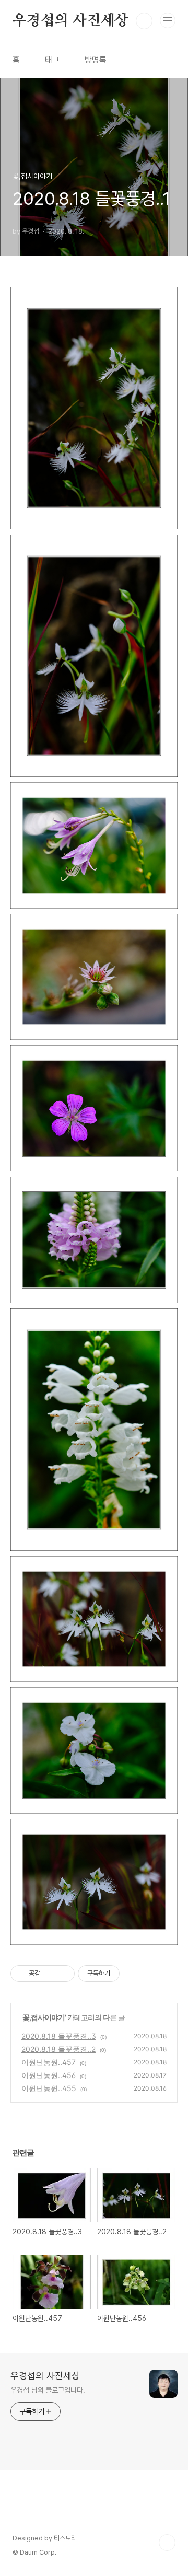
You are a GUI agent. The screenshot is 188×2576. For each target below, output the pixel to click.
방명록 (96, 60)
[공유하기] (50, 1974)
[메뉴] (168, 20)
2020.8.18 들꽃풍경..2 (58, 2049)
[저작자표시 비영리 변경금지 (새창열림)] (134, 1974)
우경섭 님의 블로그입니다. (48, 2390)
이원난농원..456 (49, 2075)
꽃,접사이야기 (44, 2017)
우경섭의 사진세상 (70, 21)
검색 (144, 21)
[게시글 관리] (63, 1974)
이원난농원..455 (49, 2088)
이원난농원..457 (49, 2062)
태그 (52, 60)
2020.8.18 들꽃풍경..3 (59, 2036)
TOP (167, 2543)
